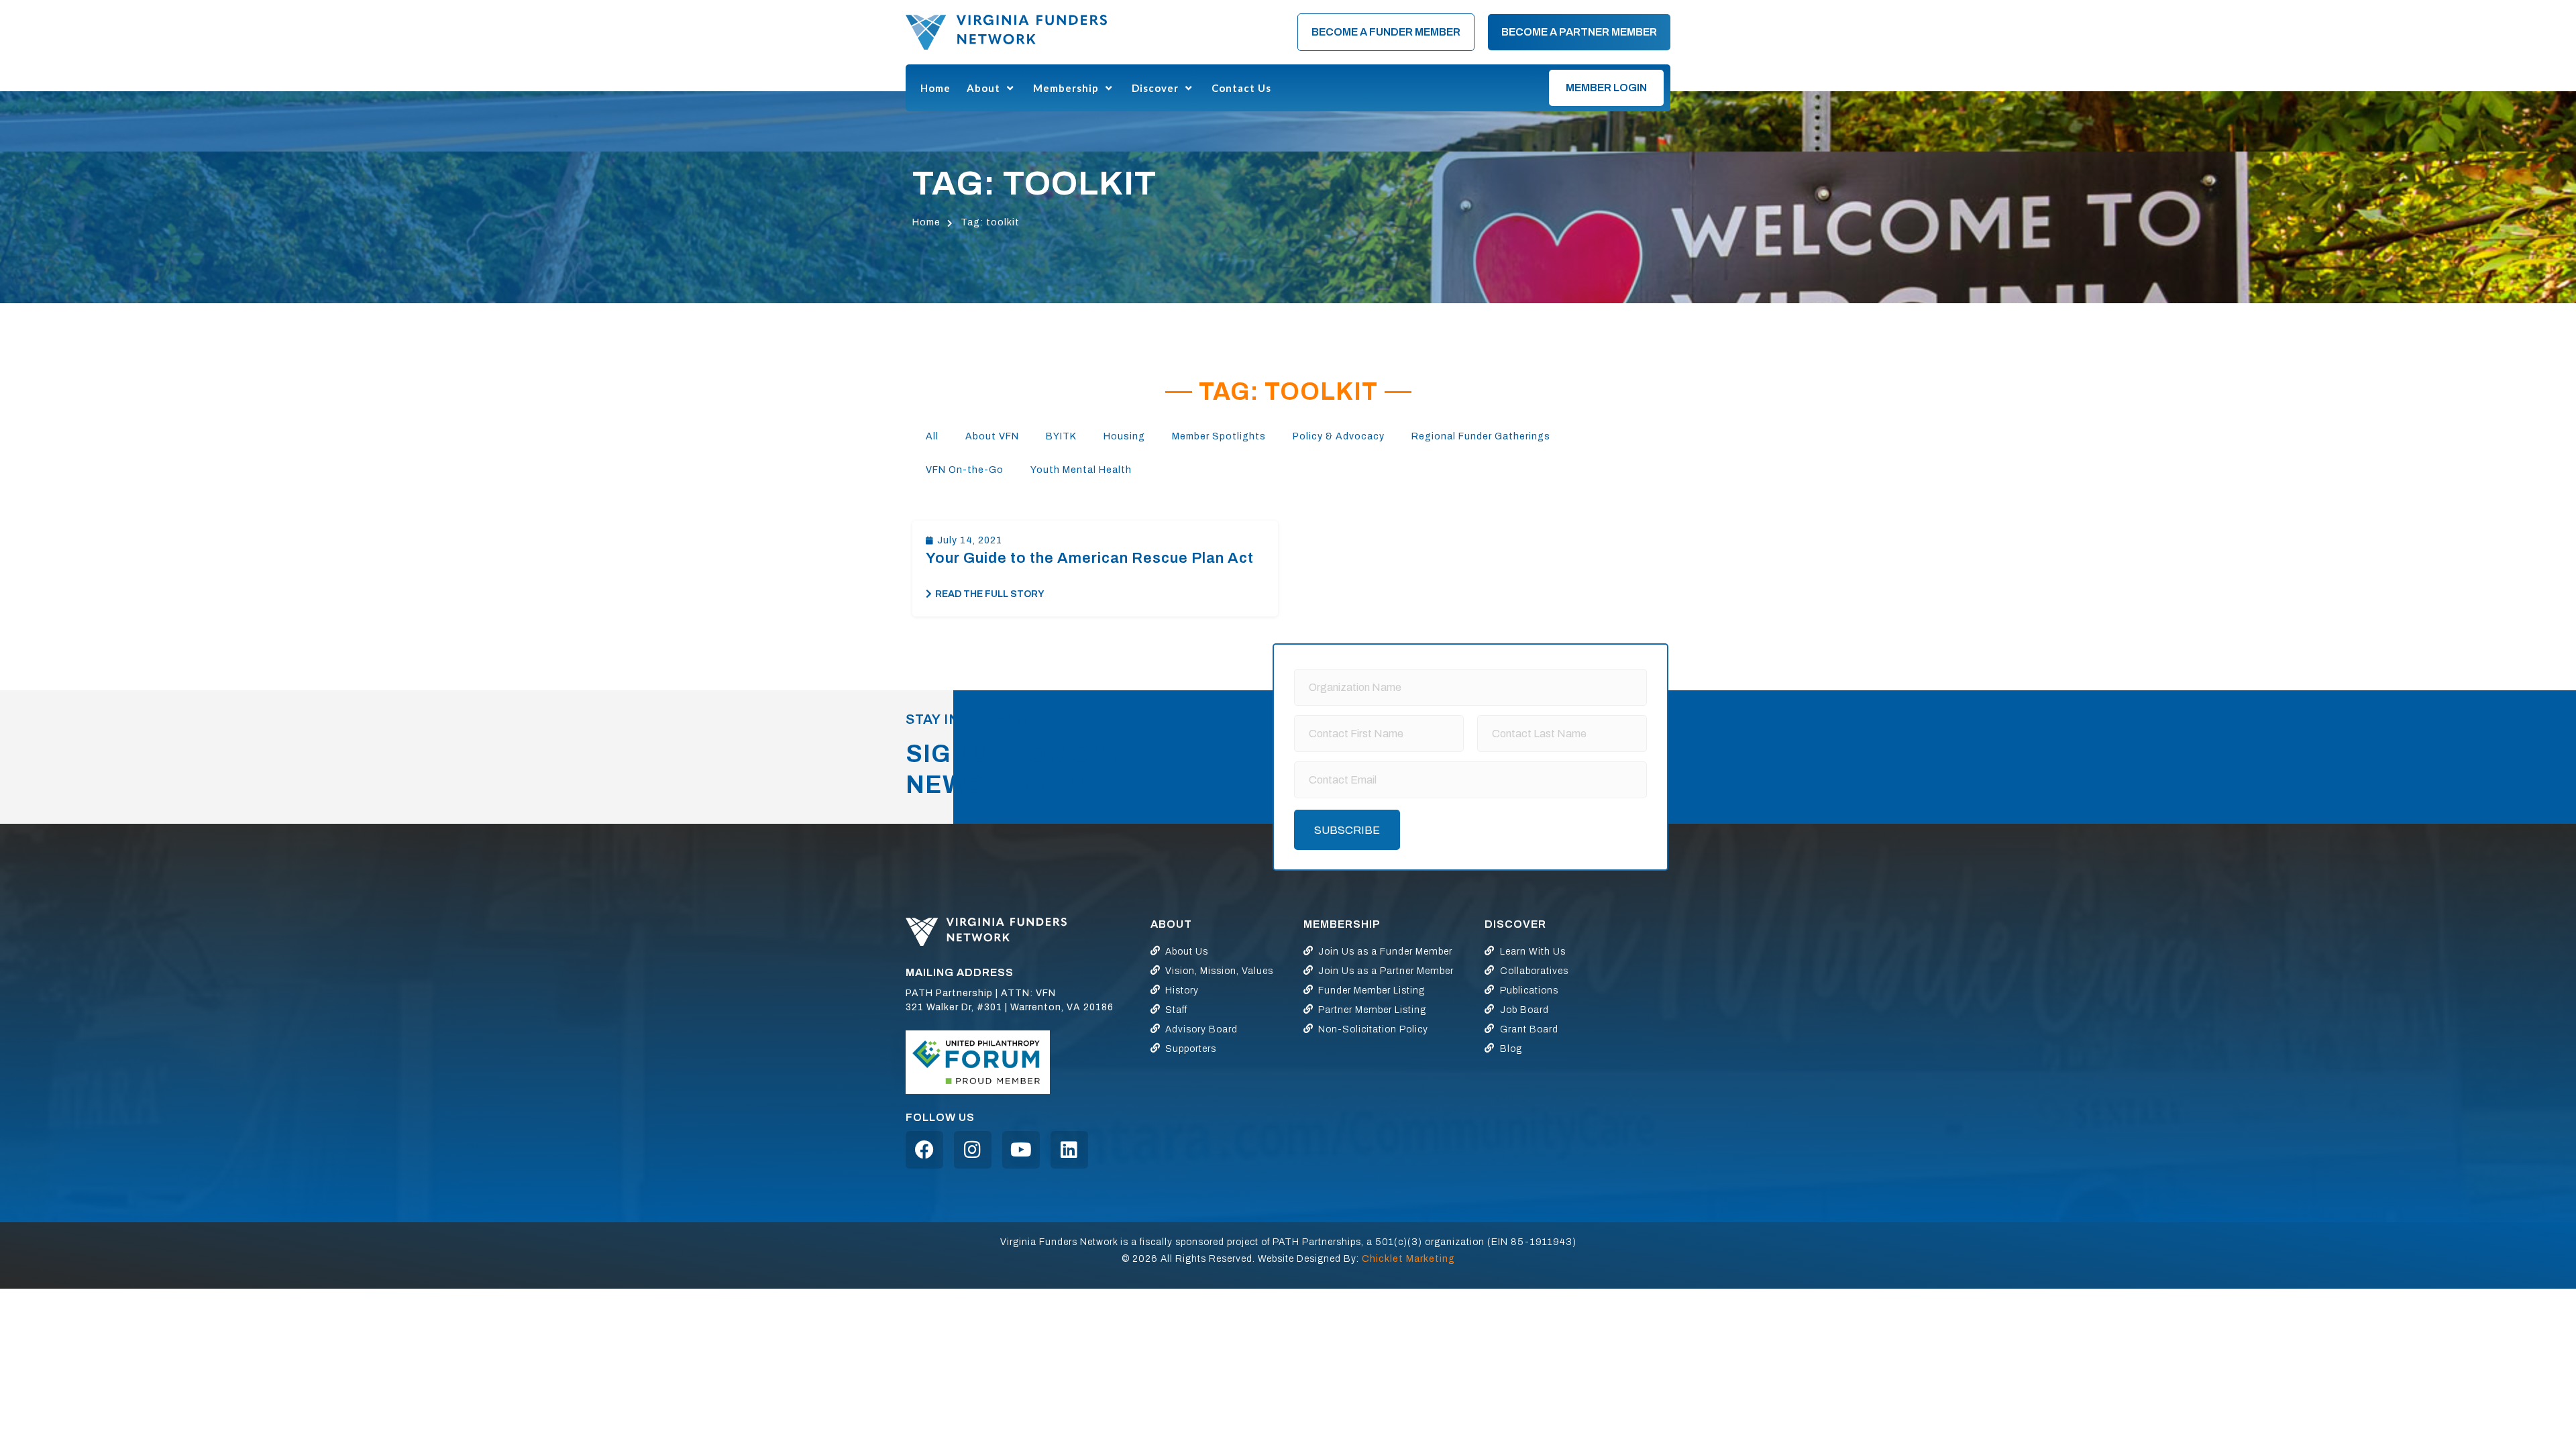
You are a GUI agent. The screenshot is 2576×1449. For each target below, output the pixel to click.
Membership (1066, 88)
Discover (1155, 88)
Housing (1124, 436)
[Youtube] (1021, 1150)
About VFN (992, 436)
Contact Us (1241, 88)
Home (935, 88)
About (983, 88)
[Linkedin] (1069, 1150)
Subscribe (1347, 830)
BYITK (1061, 436)
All (932, 436)
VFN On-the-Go (965, 470)
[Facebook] (924, 1150)
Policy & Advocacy (1339, 436)
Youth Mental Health (1081, 470)
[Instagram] (973, 1150)
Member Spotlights (1219, 436)
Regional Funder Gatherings (1481, 436)
